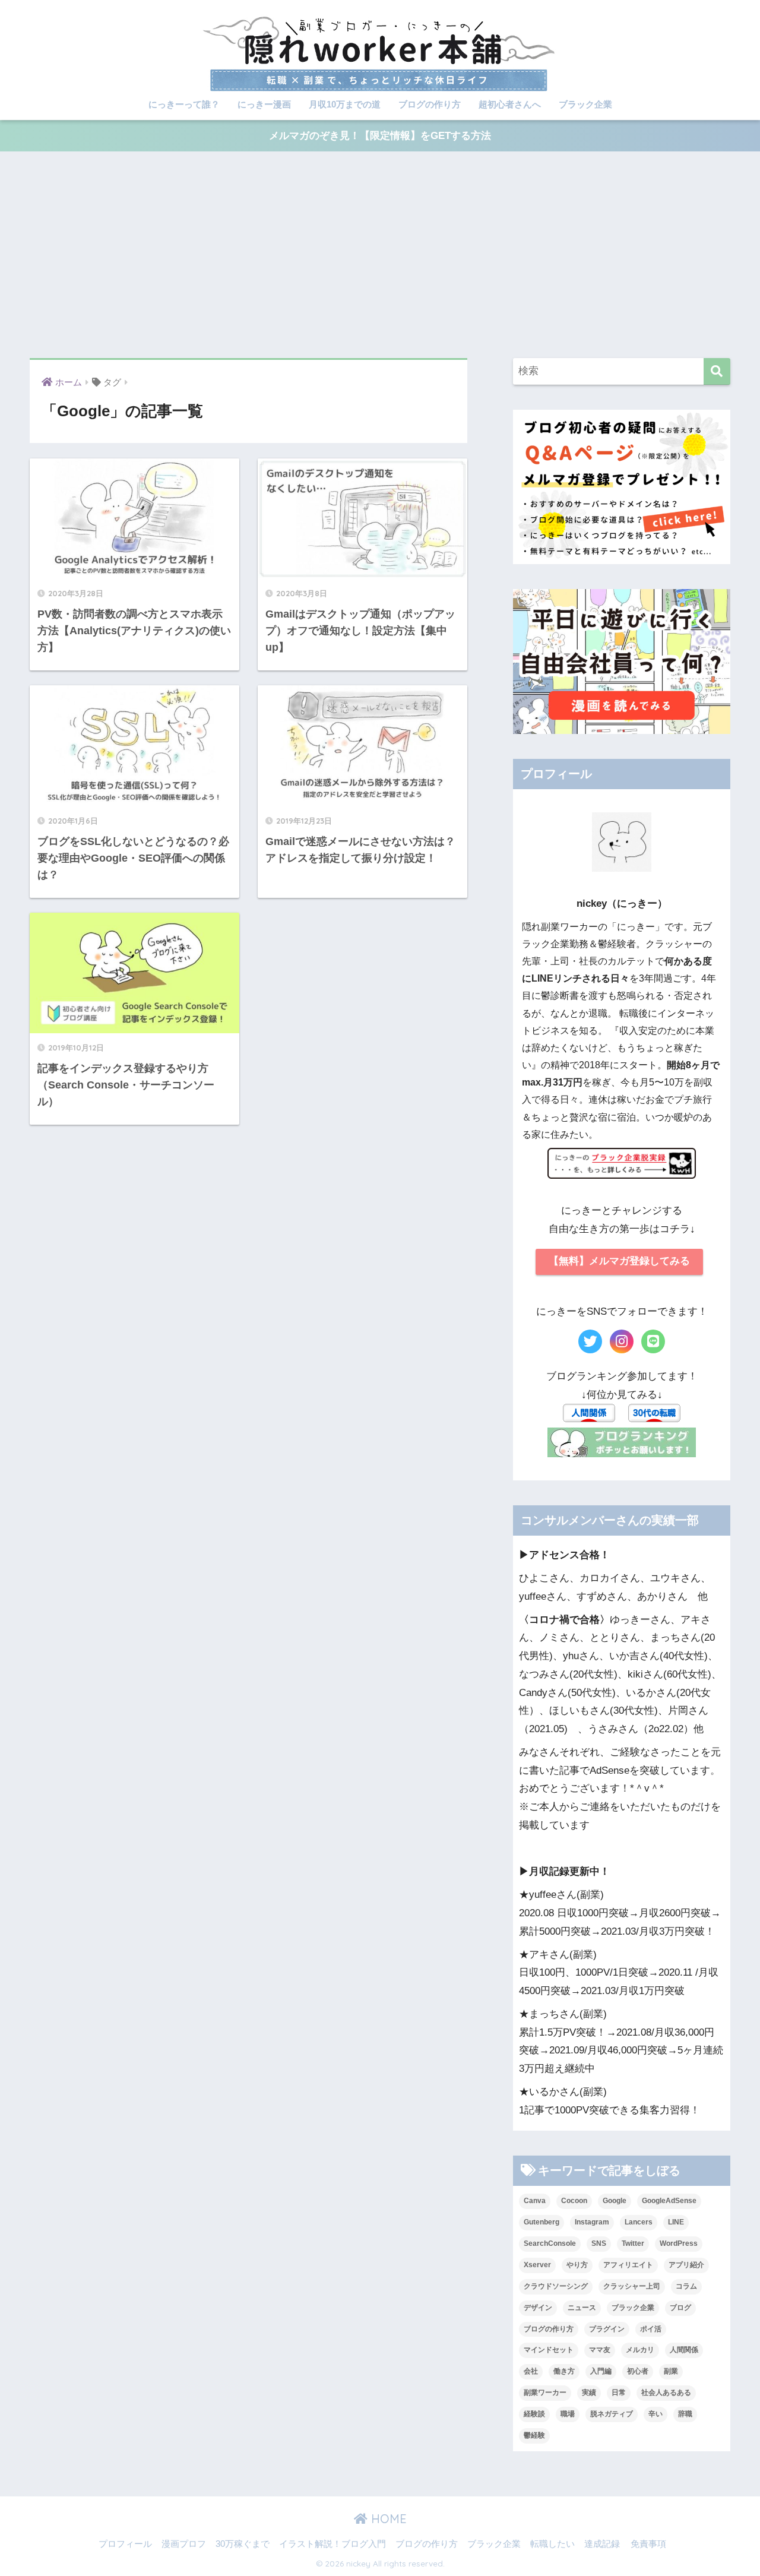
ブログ (680, 2308)
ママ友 (600, 2350)
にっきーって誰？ (184, 104)
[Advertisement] (380, 255)
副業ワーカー (545, 2393)
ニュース (582, 2308)
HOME (387, 2519)
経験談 (534, 2414)
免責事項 (648, 2544)
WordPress (679, 2243)
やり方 (577, 2265)
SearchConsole (550, 2243)
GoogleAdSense (669, 2201)
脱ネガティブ (612, 2414)
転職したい (552, 2544)
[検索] (717, 371)
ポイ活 (651, 2329)
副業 (671, 2371)
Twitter (633, 2243)
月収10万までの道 (345, 104)
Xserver (537, 2265)
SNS (599, 2243)
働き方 (564, 2371)
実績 (589, 2393)
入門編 (601, 2371)
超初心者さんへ (510, 104)
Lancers (639, 2222)
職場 (568, 2414)
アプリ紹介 (686, 2265)
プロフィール (125, 2544)
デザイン (538, 2308)
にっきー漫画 (264, 104)
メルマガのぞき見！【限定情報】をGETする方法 (380, 136)
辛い (655, 2414)
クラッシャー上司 (632, 2286)
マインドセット (549, 2350)
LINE (676, 2222)
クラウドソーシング (556, 2286)
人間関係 (684, 2350)
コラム (686, 2286)
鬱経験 (534, 2435)
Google (615, 2201)
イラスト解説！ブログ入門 (332, 2544)
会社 (531, 2371)
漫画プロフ (184, 2544)
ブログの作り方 (430, 104)
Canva (535, 2201)
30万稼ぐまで (243, 2544)
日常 (619, 2393)
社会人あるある (666, 2393)
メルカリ (640, 2350)
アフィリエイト (628, 2265)
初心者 (638, 2371)
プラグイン (607, 2329)
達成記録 (602, 2544)
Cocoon (574, 2201)
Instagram (592, 2222)
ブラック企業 (585, 104)
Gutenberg (541, 2222)
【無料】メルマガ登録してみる (619, 1261)
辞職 (685, 2414)
